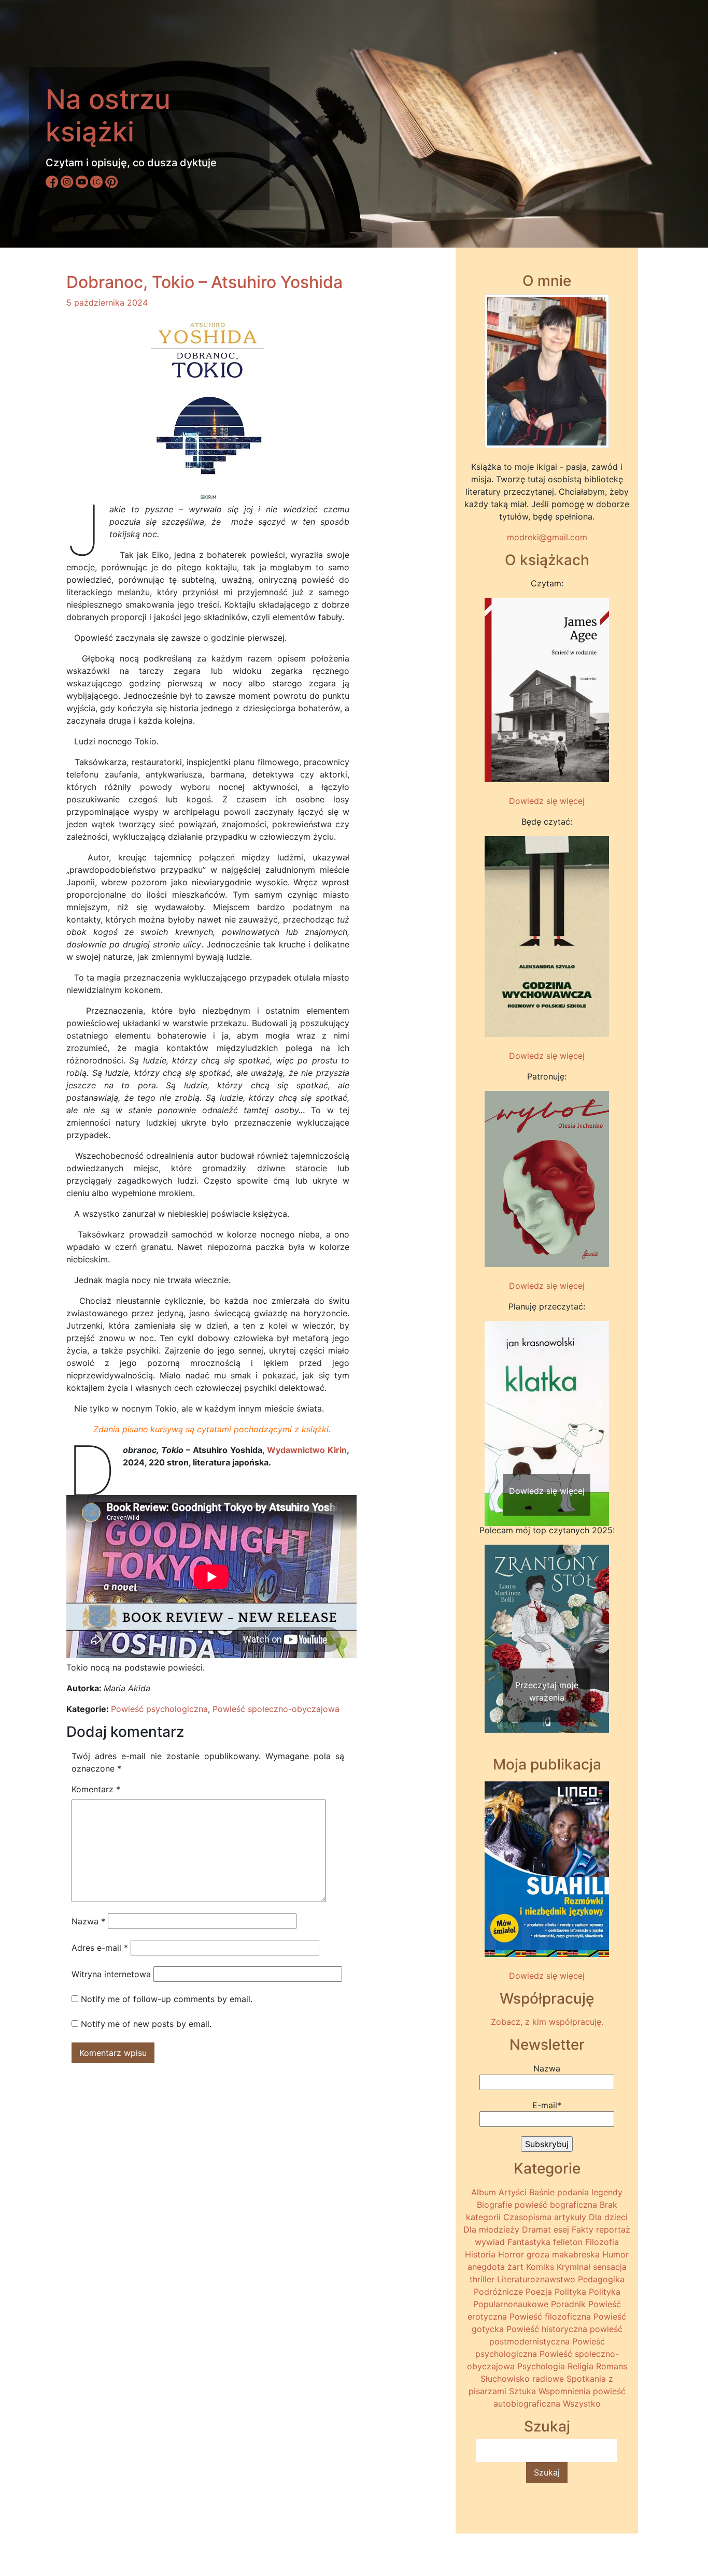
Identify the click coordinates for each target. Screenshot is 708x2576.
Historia (480, 2254)
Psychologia (541, 2366)
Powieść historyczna (547, 2329)
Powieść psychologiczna (159, 1709)
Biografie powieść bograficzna (537, 2205)
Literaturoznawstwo (536, 2279)
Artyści (513, 2192)
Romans (612, 2366)
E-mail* (547, 2105)
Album (484, 2192)
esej (561, 2229)
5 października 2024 (107, 303)
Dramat (536, 2229)
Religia (580, 2366)
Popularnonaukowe (511, 2304)
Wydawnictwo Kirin (307, 1450)
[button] (494, 1404)
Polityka (570, 2292)
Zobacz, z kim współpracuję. (547, 2022)
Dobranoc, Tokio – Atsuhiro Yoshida (204, 282)
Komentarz (96, 1789)
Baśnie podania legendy (576, 2192)
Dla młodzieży (491, 2229)
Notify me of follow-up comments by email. (167, 1999)
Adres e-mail (100, 1948)
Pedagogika (601, 2279)
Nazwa (88, 1921)
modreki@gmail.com (547, 537)
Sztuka (522, 2391)
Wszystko (582, 2404)
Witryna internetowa (111, 1974)
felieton (568, 2242)
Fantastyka (529, 2242)
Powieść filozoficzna (550, 2316)
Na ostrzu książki (108, 115)
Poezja (539, 2292)
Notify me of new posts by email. (146, 2024)
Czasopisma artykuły (545, 2217)
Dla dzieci (608, 2217)
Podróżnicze (498, 2292)
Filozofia (602, 2242)
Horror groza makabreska (549, 2254)
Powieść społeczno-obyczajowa (276, 1709)
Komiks (540, 2267)
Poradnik (568, 2304)
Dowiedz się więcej (547, 801)
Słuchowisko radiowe (522, 2379)
